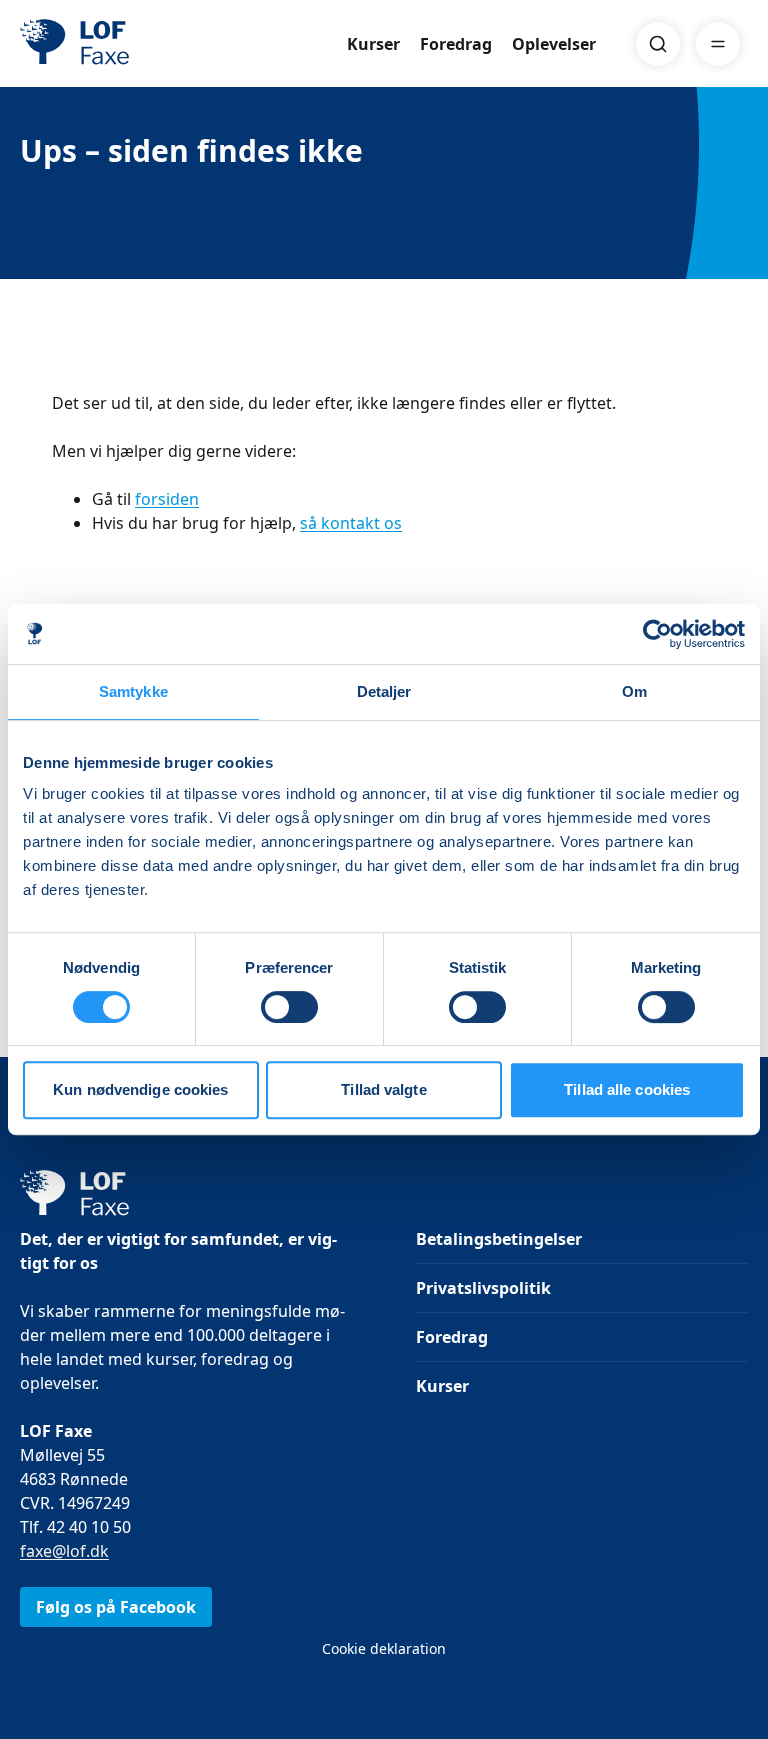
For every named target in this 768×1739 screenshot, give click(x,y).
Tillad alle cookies (627, 1089)
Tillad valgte (383, 1089)
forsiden (167, 499)
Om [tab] (634, 691)
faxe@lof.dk (64, 1551)
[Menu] (718, 44)
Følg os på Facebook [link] (116, 1607)
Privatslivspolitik (483, 1288)
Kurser (373, 44)
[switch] (289, 1007)
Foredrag (456, 44)
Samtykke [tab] (133, 691)
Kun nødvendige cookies (140, 1089)
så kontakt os (351, 523)
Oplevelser (554, 44)
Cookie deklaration (384, 1648)
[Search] (658, 44)
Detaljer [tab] (384, 691)
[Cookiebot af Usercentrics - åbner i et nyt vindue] (657, 634)
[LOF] (166, 44)
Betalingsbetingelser (499, 1239)
